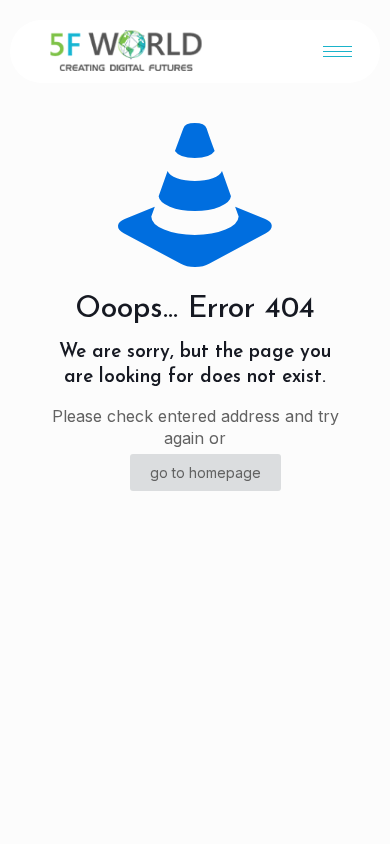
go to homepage (205, 472)
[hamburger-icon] (337, 51)
